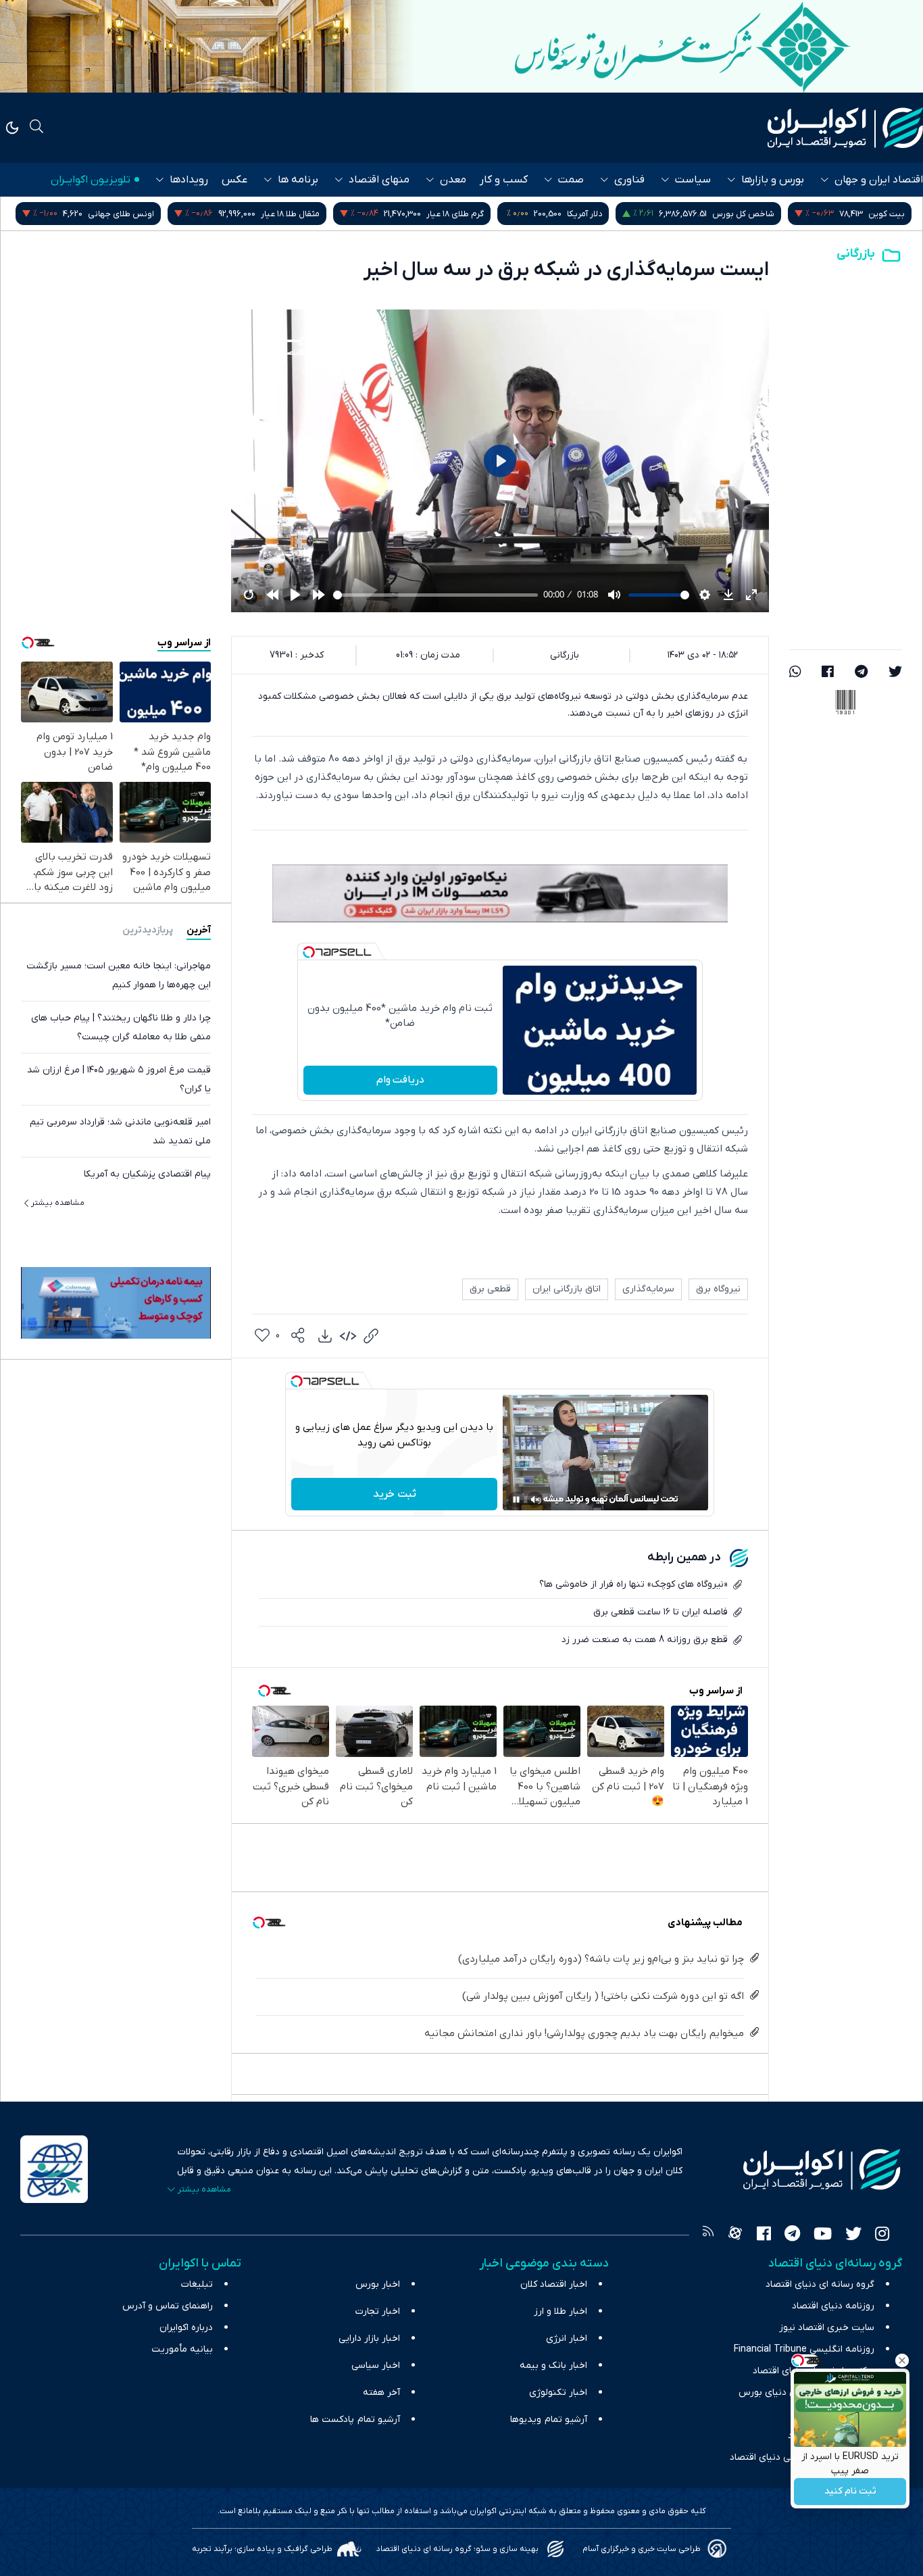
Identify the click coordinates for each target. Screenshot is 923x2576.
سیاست (693, 180)
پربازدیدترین (148, 930)
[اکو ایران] (845, 128)
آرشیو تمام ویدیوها (549, 2420)
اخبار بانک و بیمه (553, 2366)
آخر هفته (381, 2393)
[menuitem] (325, 1336)
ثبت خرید (395, 1494)
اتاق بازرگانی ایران (567, 1289)
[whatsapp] (795, 673)
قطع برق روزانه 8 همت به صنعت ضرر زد (645, 1640)
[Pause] (516, 1500)
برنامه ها (298, 180)
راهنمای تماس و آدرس (168, 2306)
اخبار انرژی (567, 2338)
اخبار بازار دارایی (369, 2338)
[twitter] (895, 673)
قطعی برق (490, 1289)
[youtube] (823, 2235)
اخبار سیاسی (376, 2366)
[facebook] (828, 673)
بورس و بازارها (773, 180)
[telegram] (861, 673)
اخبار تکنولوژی (558, 2393)
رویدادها (189, 180)
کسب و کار (504, 180)
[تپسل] (309, 952)
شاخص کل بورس (874, 214)
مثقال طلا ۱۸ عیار (421, 214)
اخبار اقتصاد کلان (554, 2284)
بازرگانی (856, 254)
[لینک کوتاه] (371, 1336)
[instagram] (882, 2235)
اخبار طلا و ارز (560, 2311)
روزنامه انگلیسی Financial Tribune (804, 2349)
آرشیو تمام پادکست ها (355, 2420)
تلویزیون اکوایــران (91, 180)
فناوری (629, 180)
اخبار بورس (378, 2284)
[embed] (348, 1336)
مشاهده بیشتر (58, 1203)
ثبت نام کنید (850, 2492)
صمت (571, 180)
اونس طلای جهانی (251, 214)
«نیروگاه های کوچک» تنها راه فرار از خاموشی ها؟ (633, 1584)
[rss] (708, 2235)
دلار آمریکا (715, 214)
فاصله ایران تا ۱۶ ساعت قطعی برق (660, 1612)
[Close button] (902, 2360)
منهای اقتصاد (379, 180)
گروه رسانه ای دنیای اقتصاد (820, 2284)
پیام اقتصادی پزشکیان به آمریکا (147, 1174)
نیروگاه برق (718, 1289)
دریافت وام (400, 1080)
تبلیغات (197, 2284)
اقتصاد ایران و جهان (879, 180)
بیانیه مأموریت (182, 2349)
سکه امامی (113, 214)
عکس (234, 180)
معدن (453, 180)
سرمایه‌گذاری (648, 1289)
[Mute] (535, 1500)
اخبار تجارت (378, 2311)
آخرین (199, 930)
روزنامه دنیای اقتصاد (833, 2306)
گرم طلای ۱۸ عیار (585, 214)
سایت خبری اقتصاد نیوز (827, 2328)
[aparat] (735, 2235)
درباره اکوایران (186, 2328)
